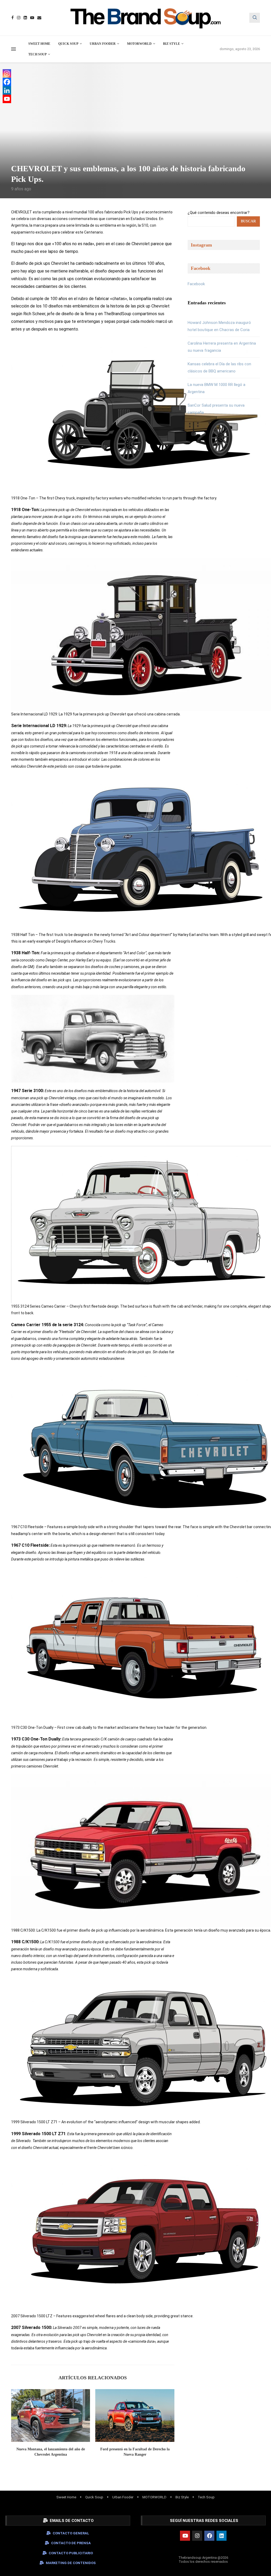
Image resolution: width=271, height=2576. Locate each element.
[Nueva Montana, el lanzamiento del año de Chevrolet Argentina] (51, 2415)
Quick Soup (68, 44)
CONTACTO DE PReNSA (71, 2543)
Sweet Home (39, 44)
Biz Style (171, 44)
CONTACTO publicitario (71, 2553)
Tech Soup (37, 54)
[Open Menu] (13, 49)
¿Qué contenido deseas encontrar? (219, 213)
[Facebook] (13, 18)
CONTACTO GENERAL (71, 2533)
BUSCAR (248, 221)
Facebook (196, 284)
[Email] (39, 18)
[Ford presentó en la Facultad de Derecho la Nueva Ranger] (135, 2415)
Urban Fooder (103, 44)
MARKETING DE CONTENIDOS (71, 2563)
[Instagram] (19, 18)
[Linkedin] (25, 18)
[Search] (255, 18)
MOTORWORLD (139, 44)
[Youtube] (32, 18)
